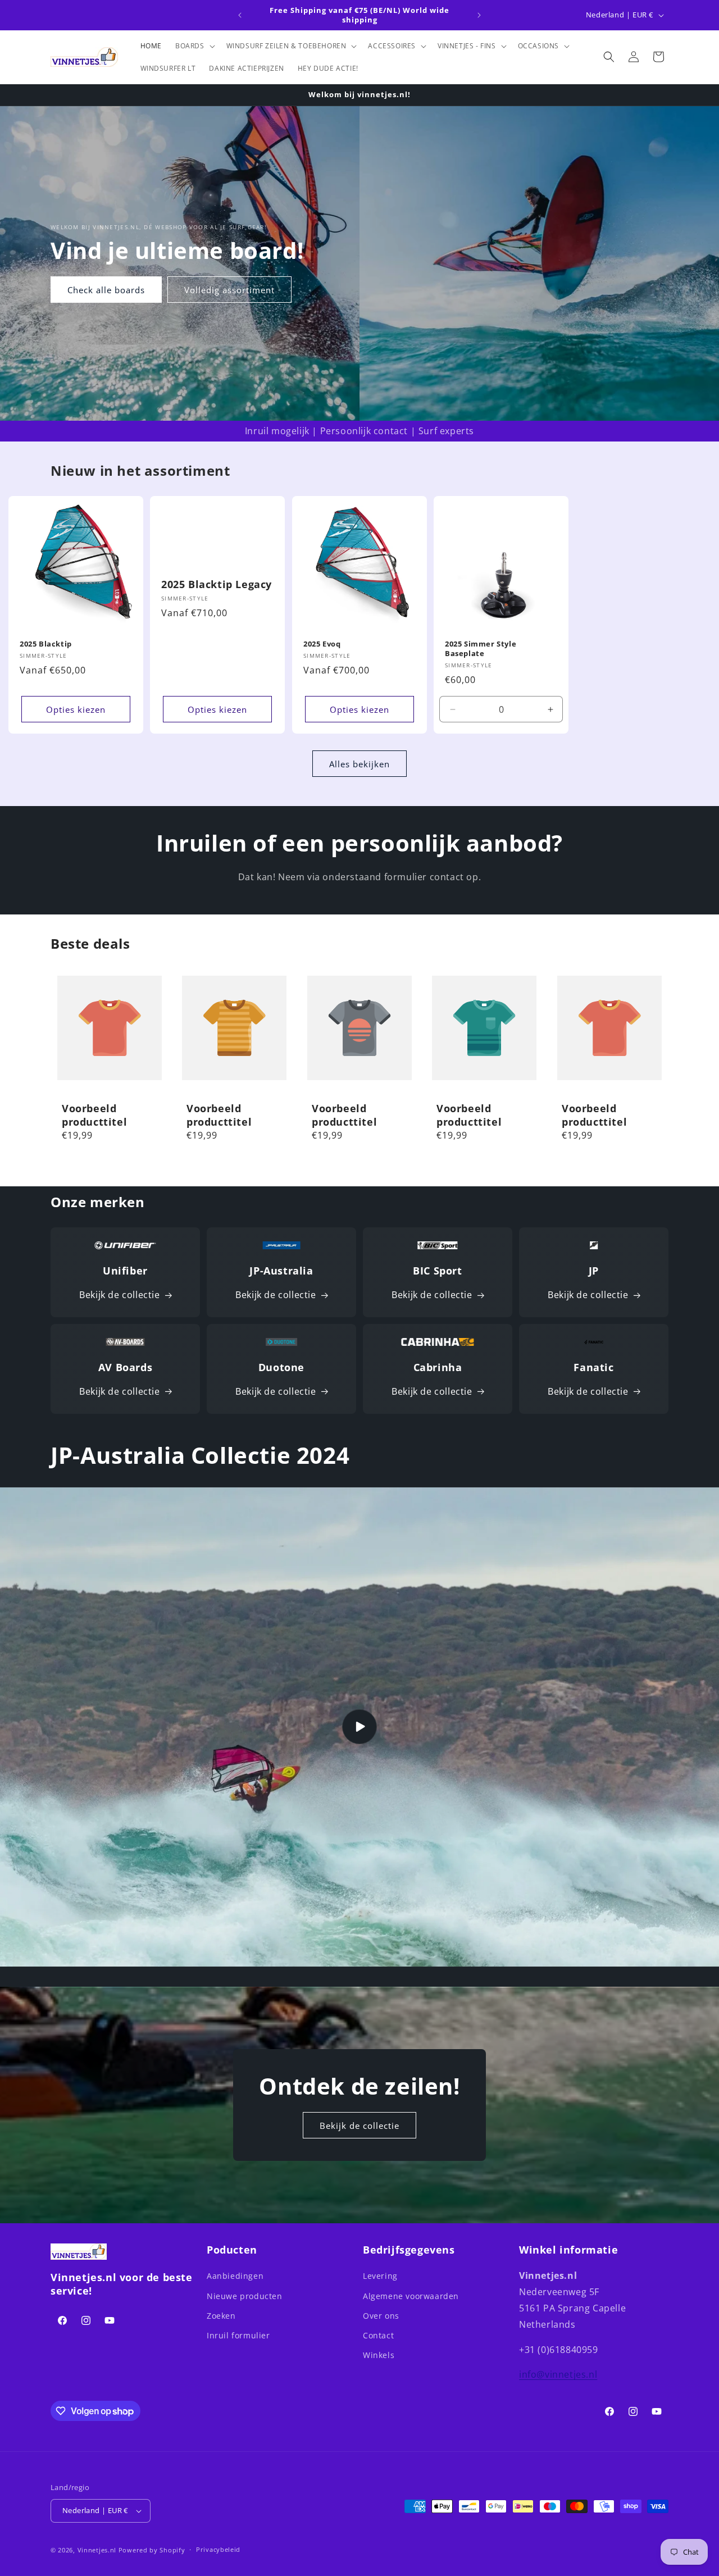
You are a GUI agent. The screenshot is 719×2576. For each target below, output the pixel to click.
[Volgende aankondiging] (479, 15)
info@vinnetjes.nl (558, 2374)
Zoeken (221, 2316)
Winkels (379, 2355)
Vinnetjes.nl (97, 2550)
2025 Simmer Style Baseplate (481, 649)
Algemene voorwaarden (411, 2296)
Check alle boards (106, 290)
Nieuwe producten (245, 2296)
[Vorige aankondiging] (240, 15)
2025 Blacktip (46, 644)
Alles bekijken (359, 764)
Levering (380, 2276)
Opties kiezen (76, 709)
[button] (194, 46)
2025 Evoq (322, 644)
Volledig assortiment (229, 290)
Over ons (381, 2316)
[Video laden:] (359, 1727)
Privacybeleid (218, 2549)
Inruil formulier (238, 2335)
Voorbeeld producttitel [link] (94, 1116)
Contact (378, 2335)
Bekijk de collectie (119, 1295)
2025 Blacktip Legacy (217, 584)
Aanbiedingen (235, 2276)
